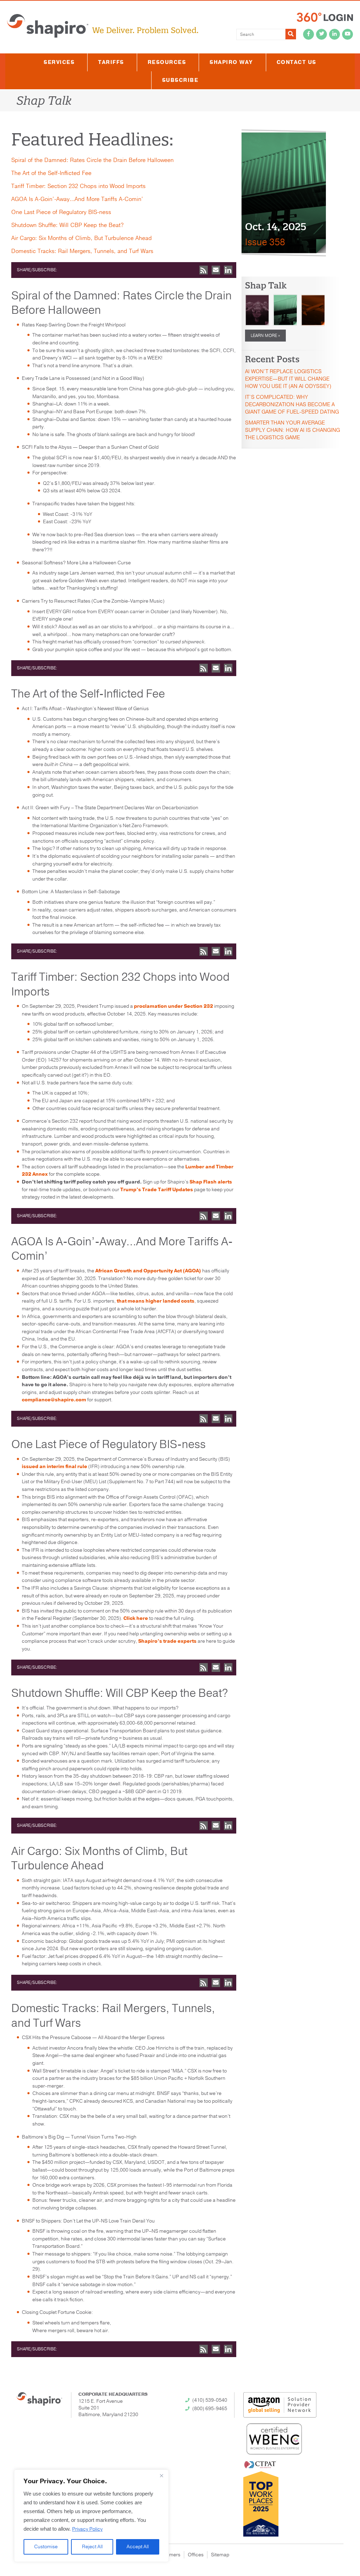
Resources (167, 62)
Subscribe (180, 80)
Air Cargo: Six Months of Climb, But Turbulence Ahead (82, 238)
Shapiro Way (231, 62)
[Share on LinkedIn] (228, 270)
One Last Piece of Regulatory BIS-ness (61, 212)
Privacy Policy (87, 2529)
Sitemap (220, 2555)
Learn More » (265, 336)
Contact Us (297, 62)
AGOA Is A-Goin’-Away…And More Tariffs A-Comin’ (77, 199)
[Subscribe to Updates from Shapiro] (204, 270)
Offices (196, 2555)
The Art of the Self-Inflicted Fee (51, 173)
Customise (46, 2547)
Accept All (138, 2547)
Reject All (92, 2547)
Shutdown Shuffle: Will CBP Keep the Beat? (67, 225)
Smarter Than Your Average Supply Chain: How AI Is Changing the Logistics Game (292, 430)
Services (59, 62)
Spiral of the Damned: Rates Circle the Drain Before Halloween (92, 160)
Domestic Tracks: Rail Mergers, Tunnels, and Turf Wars (82, 251)
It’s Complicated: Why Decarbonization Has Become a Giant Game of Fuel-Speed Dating (292, 404)
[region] (91, 2516)
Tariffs (111, 62)
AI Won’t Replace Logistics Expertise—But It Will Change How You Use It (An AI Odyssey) (288, 379)
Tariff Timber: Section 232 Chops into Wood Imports (78, 186)
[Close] (161, 2476)
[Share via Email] (216, 270)
